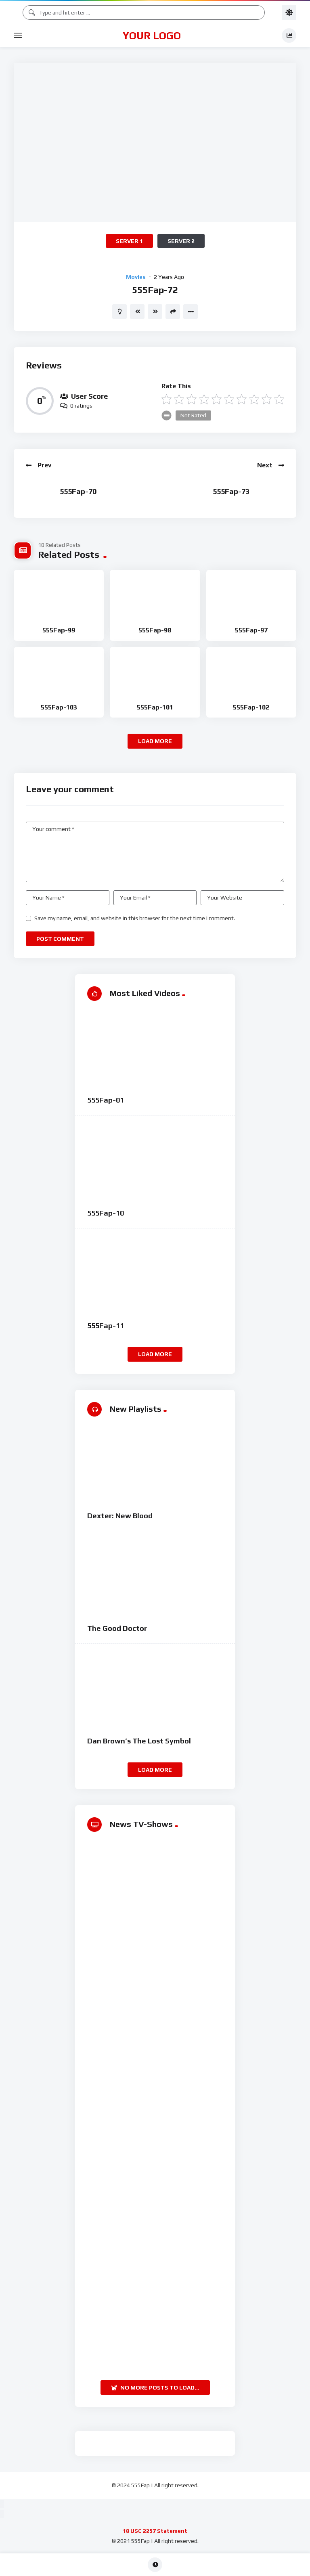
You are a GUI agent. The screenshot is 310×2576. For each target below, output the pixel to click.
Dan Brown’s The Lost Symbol (139, 1741)
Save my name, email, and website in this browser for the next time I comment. (135, 918)
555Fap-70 (78, 491)
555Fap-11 (106, 1326)
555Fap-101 (155, 707)
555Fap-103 (59, 707)
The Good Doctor (117, 1628)
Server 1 (129, 241)
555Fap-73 (231, 491)
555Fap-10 (106, 1213)
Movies (136, 277)
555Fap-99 (59, 630)
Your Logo (152, 36)
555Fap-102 (251, 707)
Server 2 (181, 241)
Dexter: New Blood (120, 1516)
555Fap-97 (251, 630)
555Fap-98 (155, 630)
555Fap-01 (106, 1100)
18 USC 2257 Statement (155, 2531)
